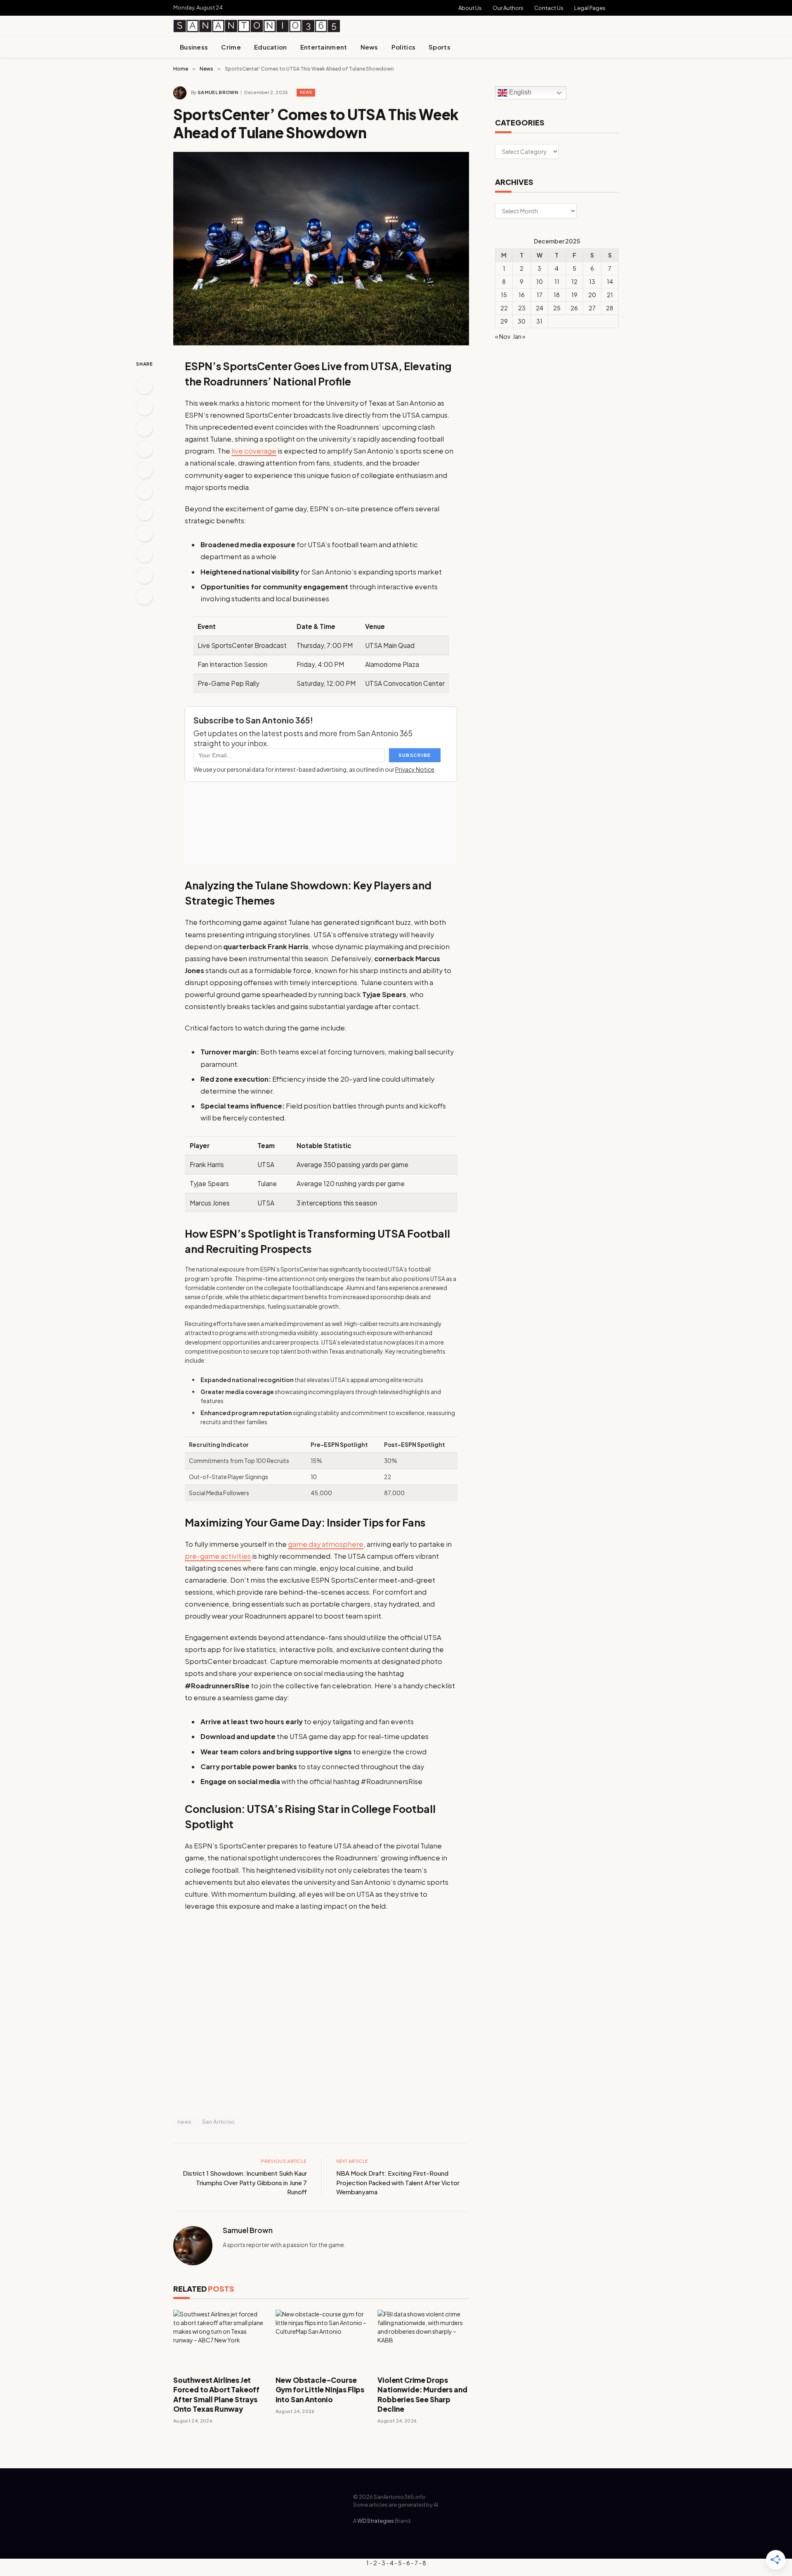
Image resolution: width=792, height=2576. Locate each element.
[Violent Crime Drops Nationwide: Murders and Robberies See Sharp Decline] (423, 2339)
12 (574, 281)
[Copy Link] (144, 491)
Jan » (519, 336)
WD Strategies (376, 2521)
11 (557, 281)
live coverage (254, 451)
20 (592, 295)
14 (610, 281)
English (519, 93)
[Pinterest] (144, 449)
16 (522, 295)
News (369, 47)
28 (610, 308)
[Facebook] (144, 386)
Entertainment (324, 47)
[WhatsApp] (144, 596)
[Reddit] (144, 533)
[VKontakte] (144, 554)
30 (522, 321)
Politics (403, 47)
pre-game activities (218, 1556)
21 (610, 295)
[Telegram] (144, 575)
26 (574, 308)
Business (194, 47)
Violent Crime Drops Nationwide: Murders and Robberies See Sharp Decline (422, 2394)
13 (592, 281)
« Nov (503, 336)
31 (539, 321)
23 (522, 308)
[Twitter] (144, 407)
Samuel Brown (218, 92)
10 (540, 281)
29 (504, 321)
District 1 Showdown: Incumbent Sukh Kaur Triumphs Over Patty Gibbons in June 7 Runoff (245, 2182)
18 (557, 295)
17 (540, 295)
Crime (231, 47)
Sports (440, 47)
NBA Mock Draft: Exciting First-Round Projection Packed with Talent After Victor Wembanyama (398, 2182)
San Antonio (219, 2122)
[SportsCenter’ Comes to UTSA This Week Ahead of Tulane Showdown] (321, 249)
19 (574, 295)
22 (504, 308)
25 (557, 308)
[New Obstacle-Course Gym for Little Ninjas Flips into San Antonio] (321, 2339)
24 (540, 308)
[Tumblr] (144, 512)
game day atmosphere (326, 1544)
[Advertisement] (522, 21)
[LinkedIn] (144, 428)
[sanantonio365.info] (257, 26)
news (185, 2122)
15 (504, 295)
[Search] (615, 47)
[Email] (144, 470)
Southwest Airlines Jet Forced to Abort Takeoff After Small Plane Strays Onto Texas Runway (216, 2394)
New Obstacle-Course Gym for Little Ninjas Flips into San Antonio (320, 2389)
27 (592, 308)
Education (271, 47)
